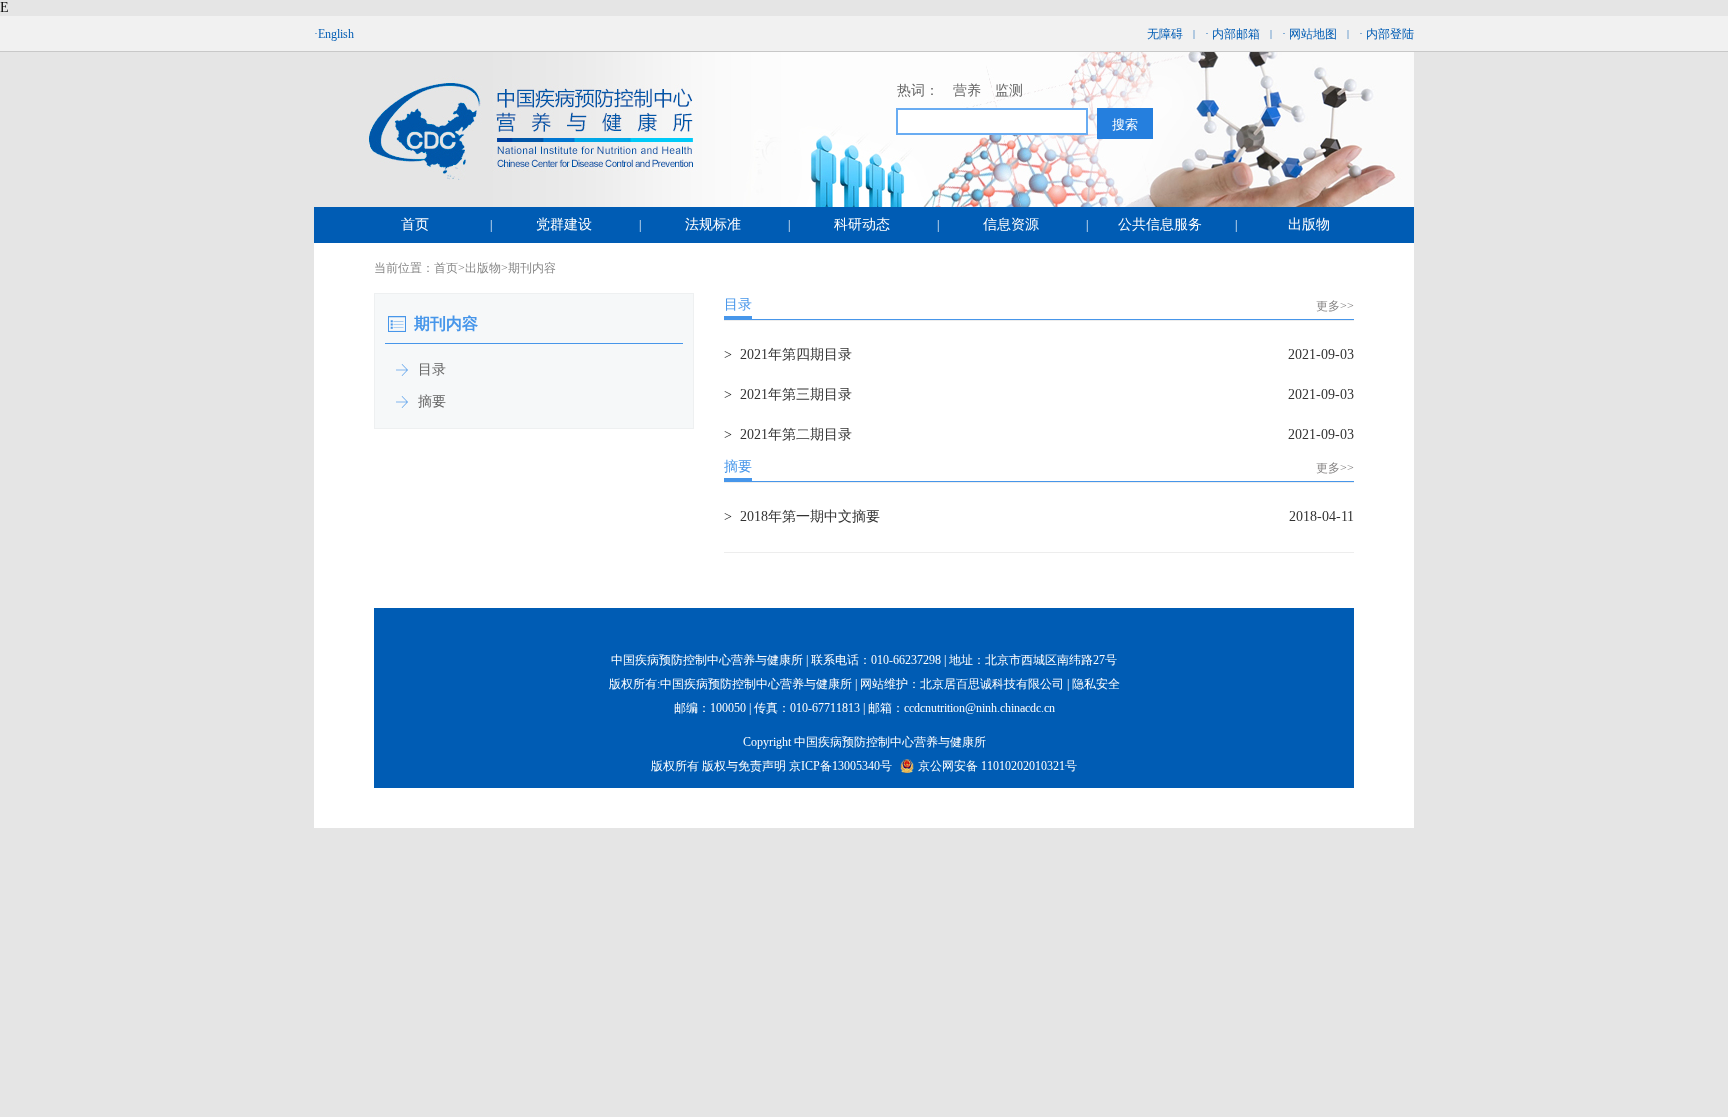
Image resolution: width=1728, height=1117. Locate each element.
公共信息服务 (1160, 224)
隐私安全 (1096, 684)
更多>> (1335, 306)
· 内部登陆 (1386, 34)
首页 (415, 224)
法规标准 (713, 224)
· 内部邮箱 (1232, 34)
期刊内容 (532, 268)
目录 (738, 304)
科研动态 (862, 224)
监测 (1009, 90)
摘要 (738, 466)
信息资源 (1011, 224)
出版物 (1309, 224)
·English (334, 34)
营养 (967, 90)
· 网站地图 (1309, 34)
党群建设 (564, 224)
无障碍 (1165, 34)
